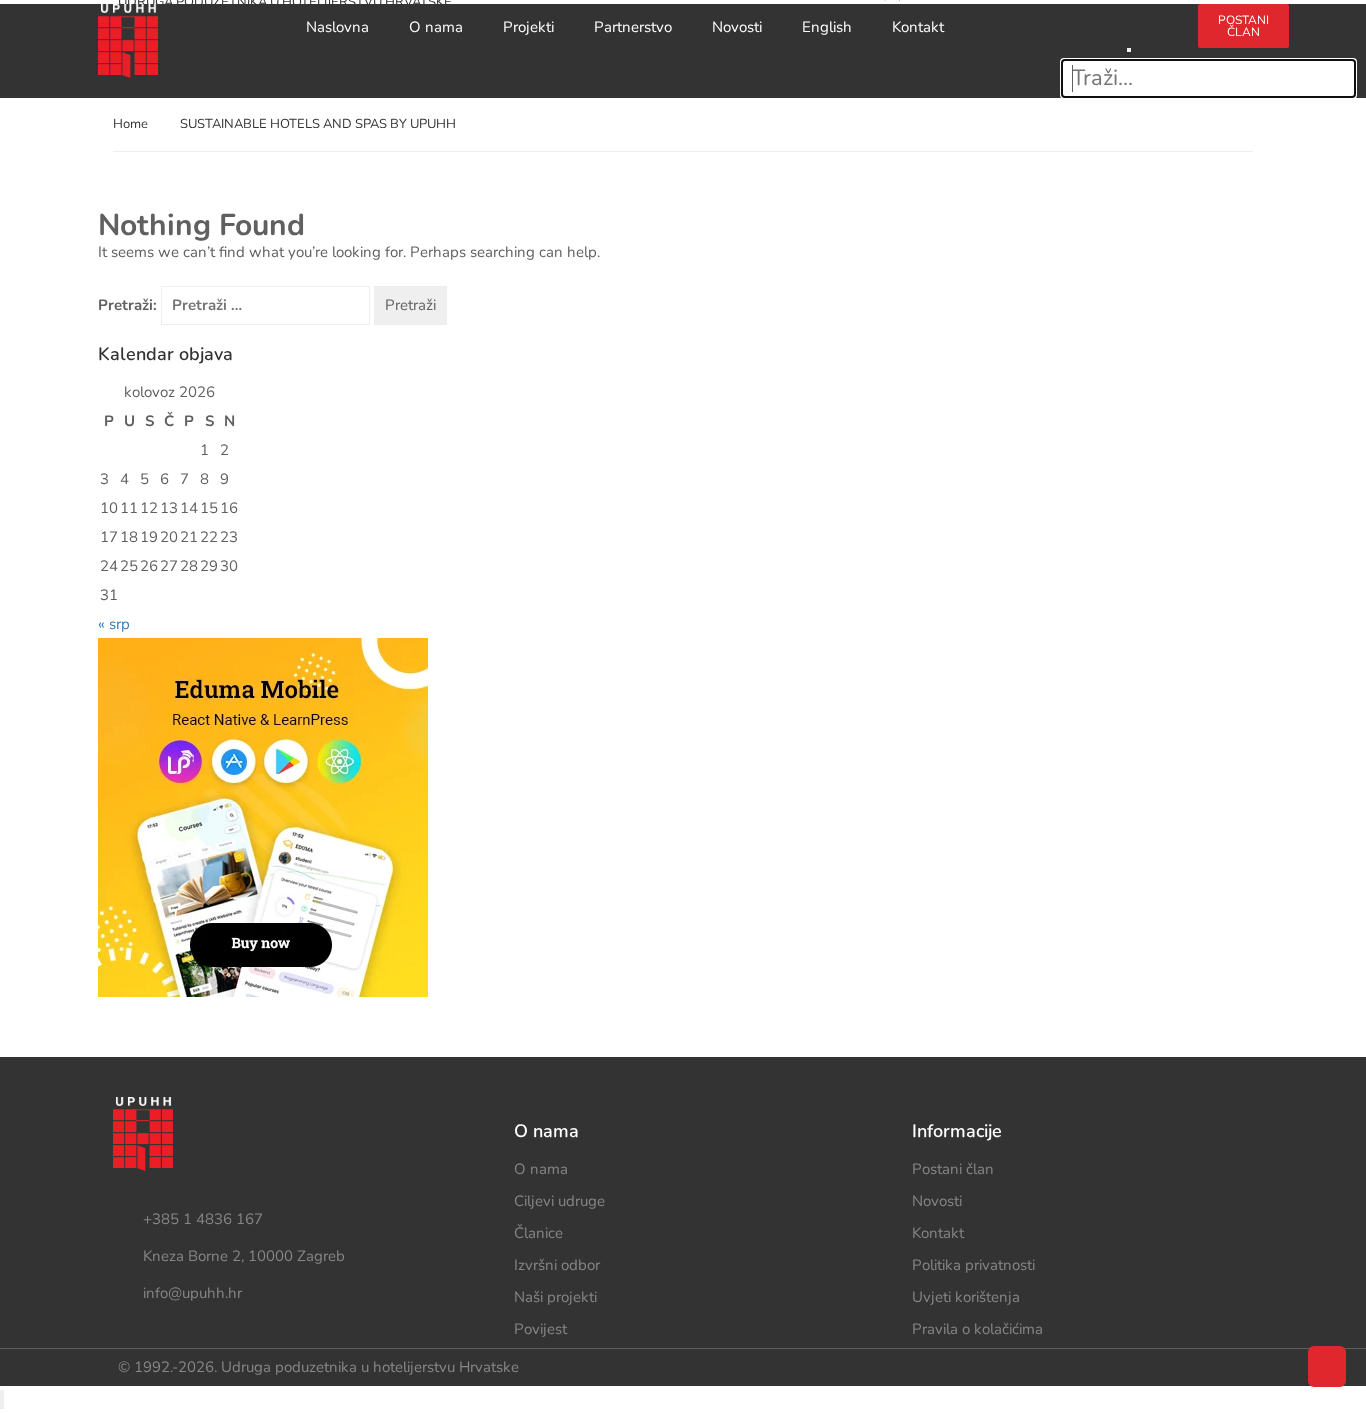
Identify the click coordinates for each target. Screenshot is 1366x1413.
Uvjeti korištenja (966, 1297)
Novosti (737, 27)
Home (130, 124)
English (827, 27)
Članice (538, 1233)
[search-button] (1129, 17)
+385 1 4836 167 (203, 1219)
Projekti (528, 27)
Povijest (540, 1329)
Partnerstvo (633, 27)
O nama (436, 27)
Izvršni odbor (557, 1265)
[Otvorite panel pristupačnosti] (2, 1399)
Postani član (953, 1169)
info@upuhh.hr (192, 1293)
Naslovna (337, 27)
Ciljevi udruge (559, 1201)
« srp (114, 624)
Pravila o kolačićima (977, 1329)
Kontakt (918, 27)
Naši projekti (555, 1297)
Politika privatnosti (973, 1265)
